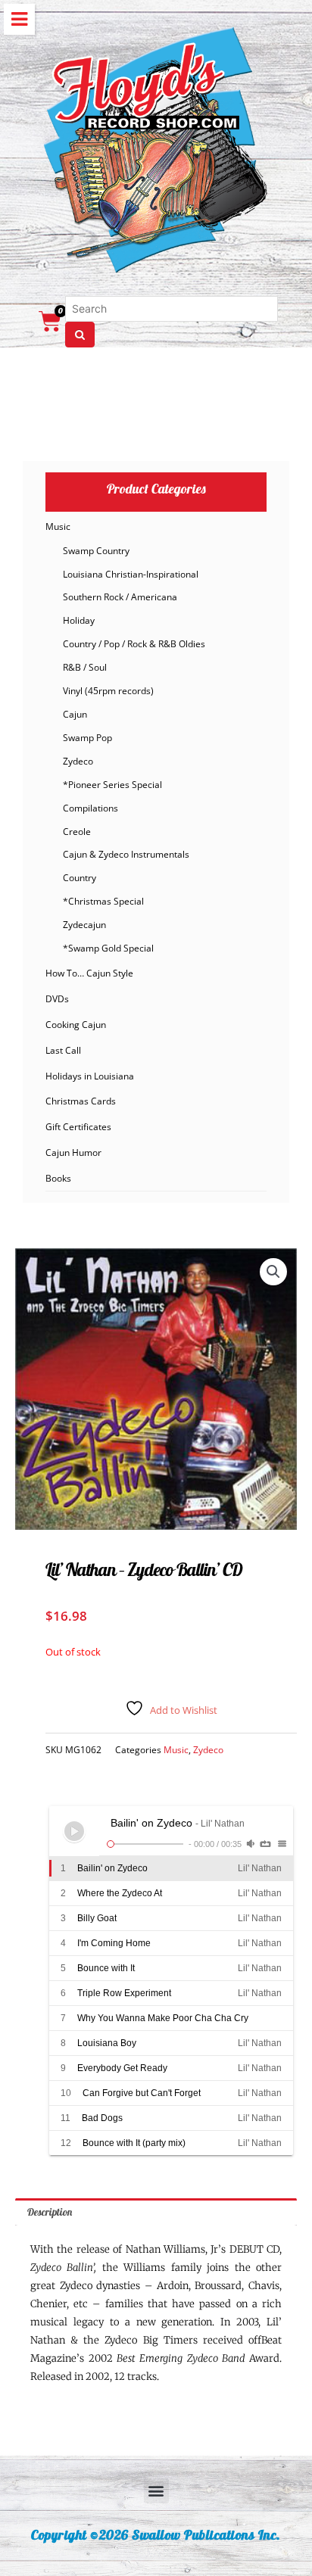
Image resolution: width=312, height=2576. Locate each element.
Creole (77, 832)
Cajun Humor (73, 1153)
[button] (273, 1272)
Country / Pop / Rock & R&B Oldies (134, 644)
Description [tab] (50, 2212)
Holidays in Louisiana (90, 1076)
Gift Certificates (78, 1127)
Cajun (75, 714)
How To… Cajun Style (89, 973)
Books (58, 1178)
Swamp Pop (87, 738)
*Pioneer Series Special (112, 785)
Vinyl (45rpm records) (108, 691)
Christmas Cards (81, 1101)
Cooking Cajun (76, 1025)
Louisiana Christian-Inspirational (131, 574)
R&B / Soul (85, 667)
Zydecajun (84, 925)
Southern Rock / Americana (120, 597)
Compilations (90, 808)
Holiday (79, 620)
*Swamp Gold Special (108, 948)
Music (58, 526)
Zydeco (78, 761)
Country (80, 878)
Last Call (63, 1050)
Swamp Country (96, 551)
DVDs (57, 999)
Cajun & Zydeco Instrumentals (126, 854)
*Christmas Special (103, 901)
